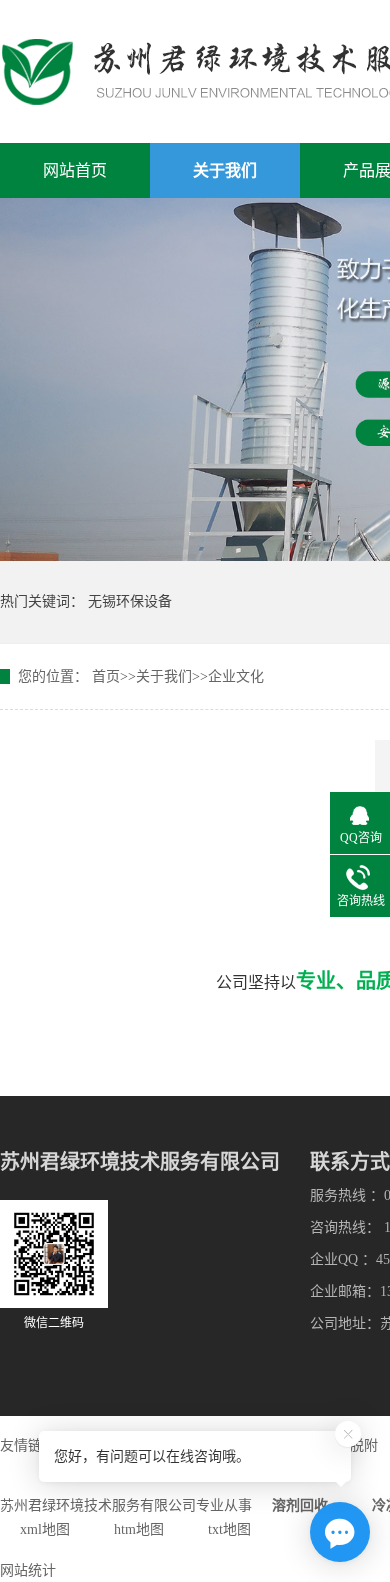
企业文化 (236, 676)
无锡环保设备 (130, 601)
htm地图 (139, 1529)
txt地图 (229, 1529)
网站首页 (75, 170)
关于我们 (225, 170)
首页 (106, 676)
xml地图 (45, 1529)
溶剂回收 (300, 1505)
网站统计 (28, 1570)
